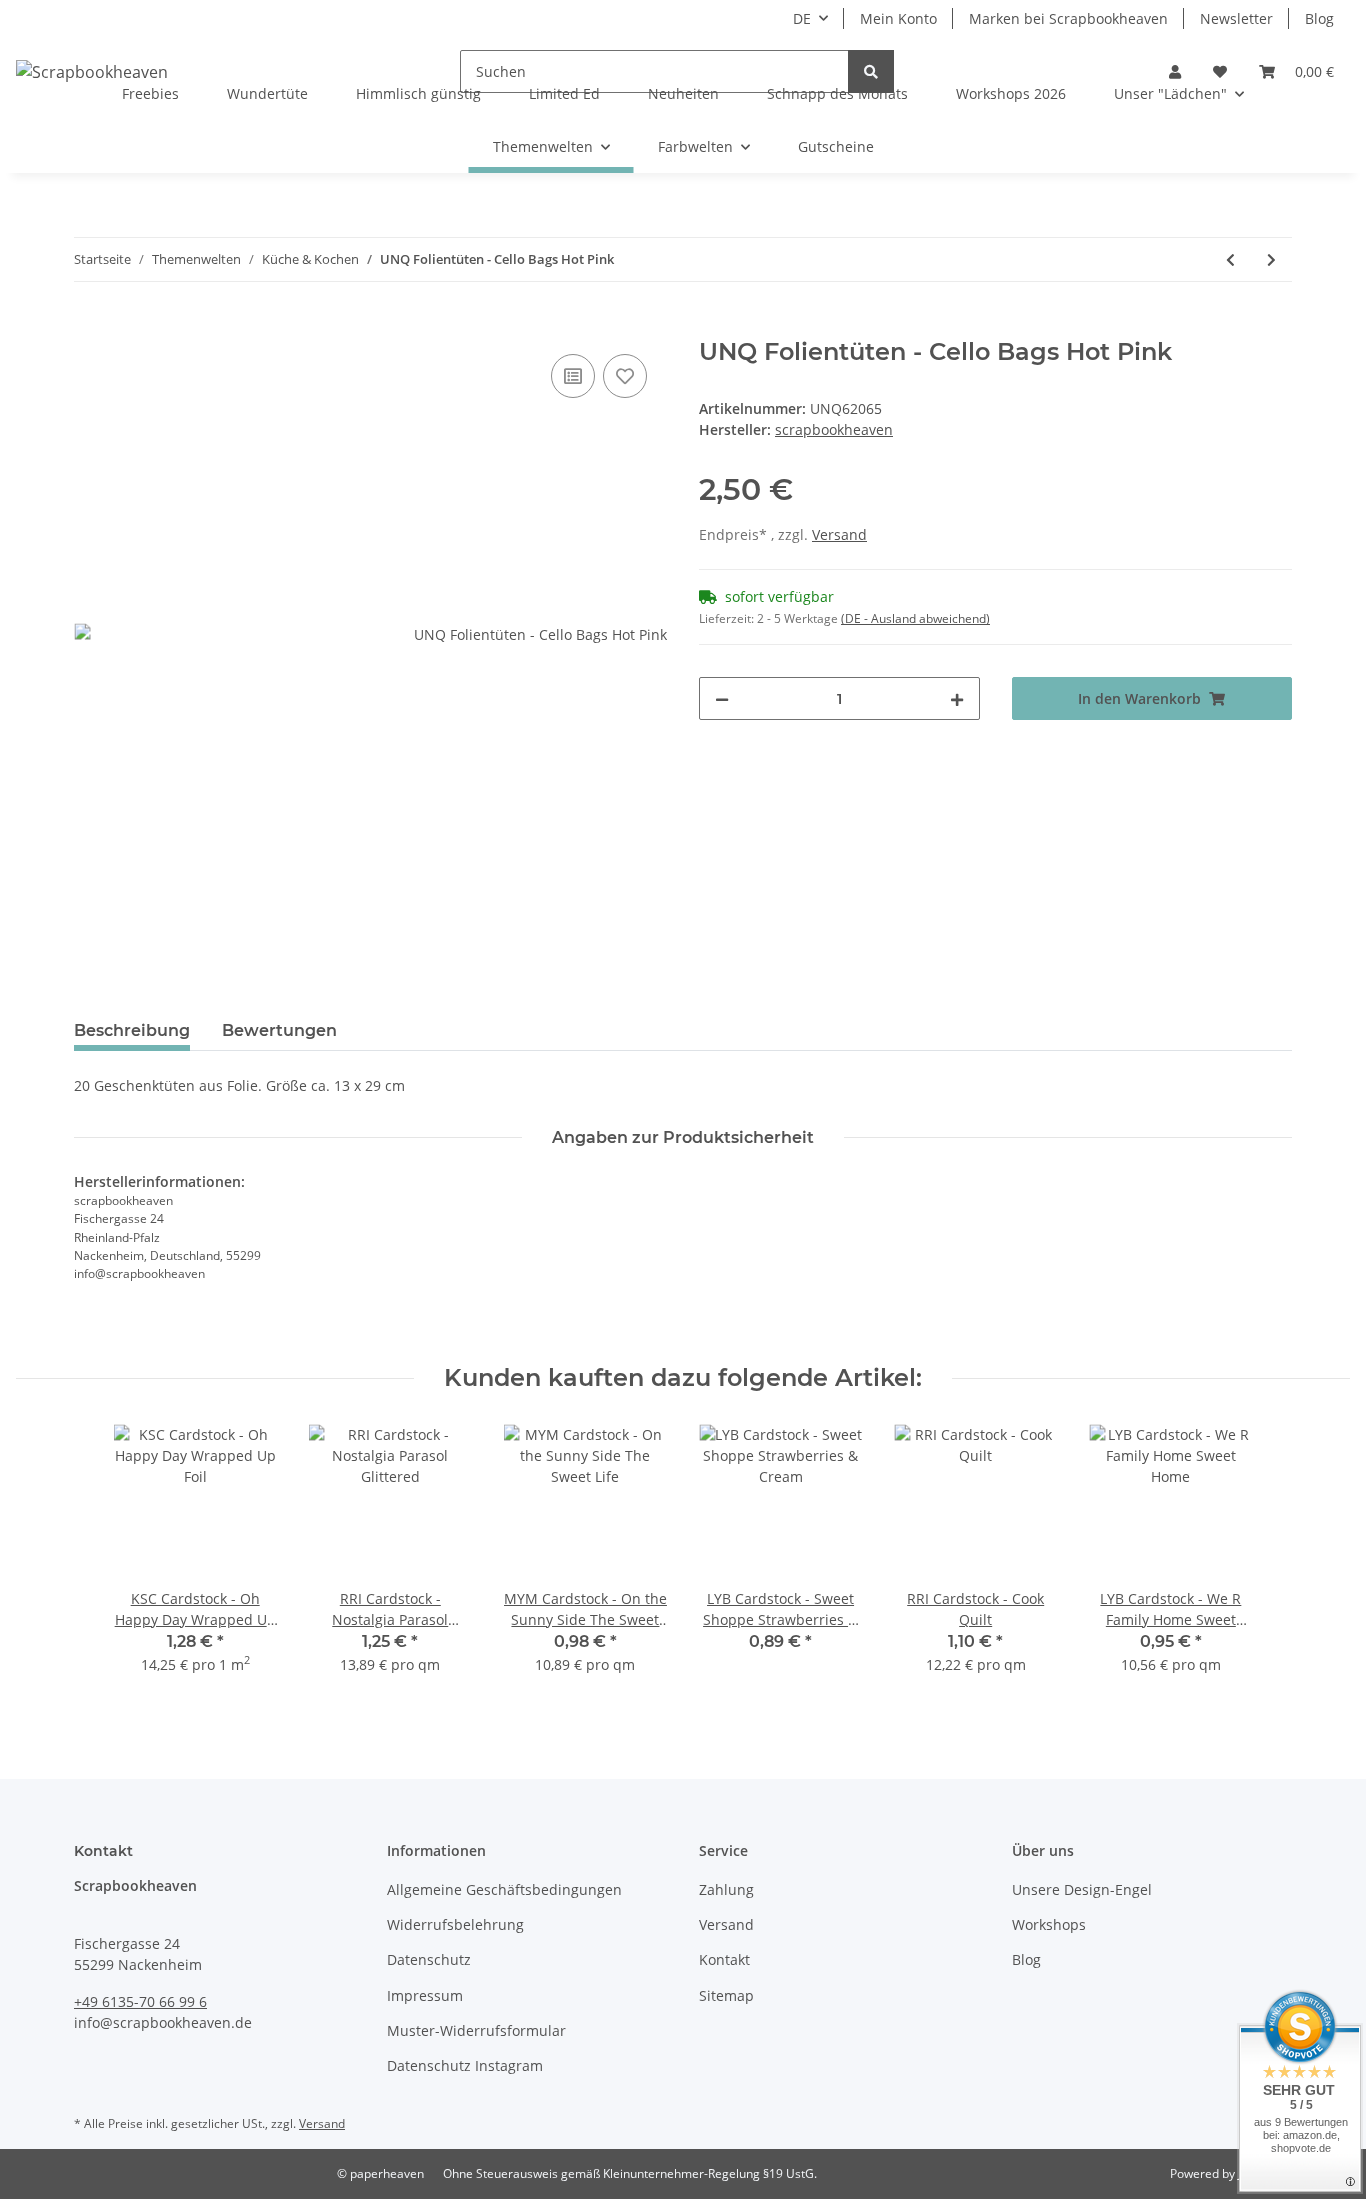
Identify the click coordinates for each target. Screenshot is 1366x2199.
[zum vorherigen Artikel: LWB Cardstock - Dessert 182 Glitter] (1230, 259)
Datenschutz (429, 1959)
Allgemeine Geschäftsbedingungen (504, 1889)
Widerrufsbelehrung (455, 1924)
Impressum (425, 1995)
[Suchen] (871, 71)
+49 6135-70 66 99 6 (140, 2001)
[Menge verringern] (722, 698)
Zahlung (726, 1889)
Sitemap (726, 1995)
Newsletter (1236, 18)
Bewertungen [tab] (279, 1030)
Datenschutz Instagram (465, 2065)
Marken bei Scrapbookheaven (1068, 18)
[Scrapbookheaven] (92, 71)
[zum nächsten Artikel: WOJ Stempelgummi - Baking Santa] (1271, 259)
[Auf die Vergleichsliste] (573, 376)
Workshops (1049, 1924)
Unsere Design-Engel (1082, 1889)
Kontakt (724, 1959)
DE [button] (802, 18)
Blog (1319, 18)
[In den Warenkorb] (90, 327)
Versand (839, 534)
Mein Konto (898, 18)
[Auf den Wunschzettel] (625, 376)
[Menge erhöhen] (957, 698)
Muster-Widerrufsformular (476, 2030)
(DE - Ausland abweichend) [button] (915, 618)
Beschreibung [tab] (132, 1030)
